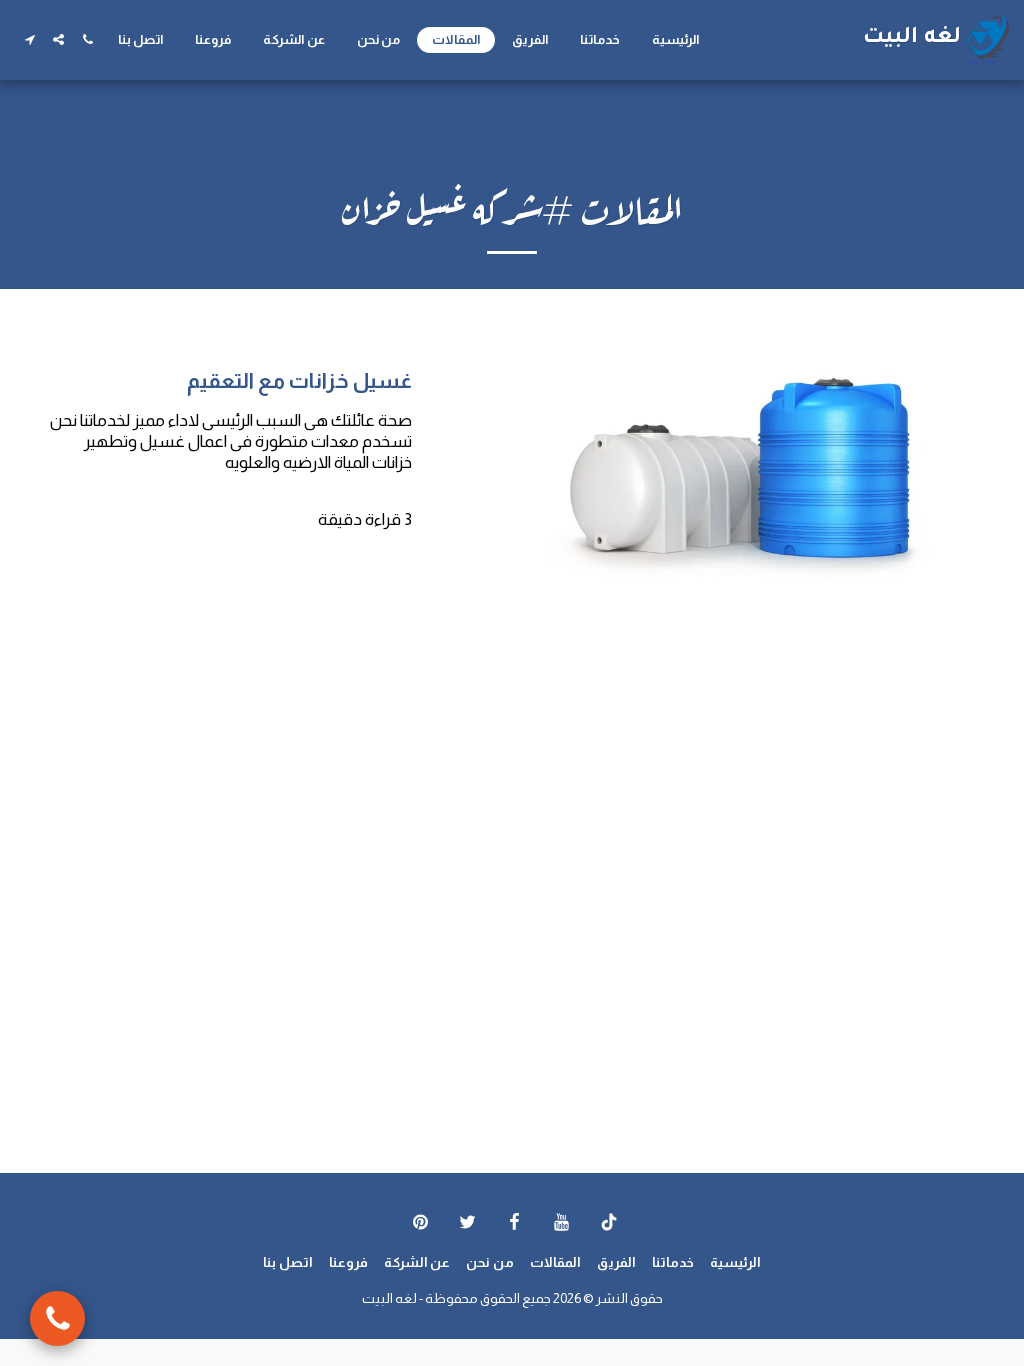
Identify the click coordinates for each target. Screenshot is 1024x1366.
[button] (87, 39)
